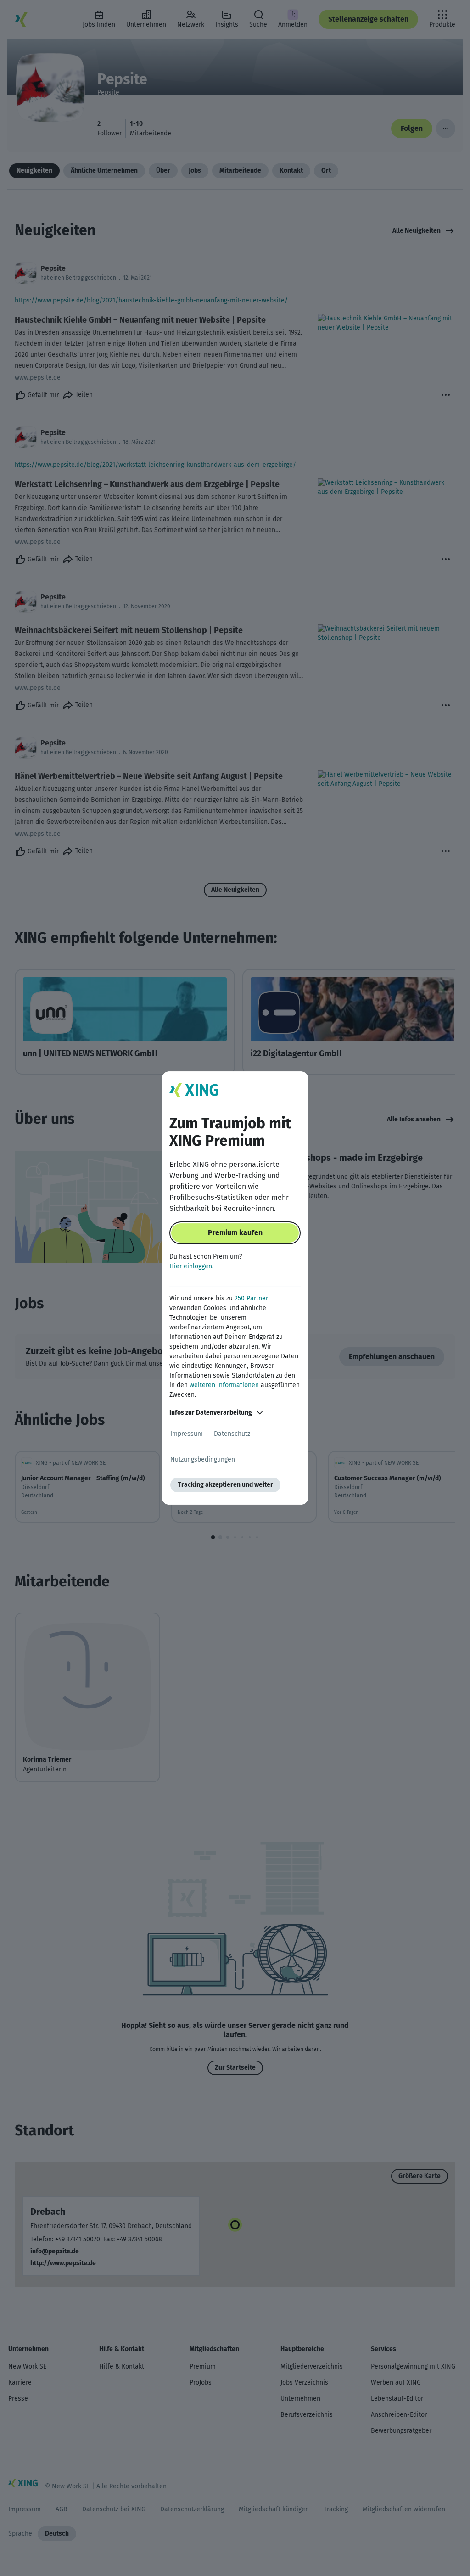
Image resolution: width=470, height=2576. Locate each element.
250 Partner (251, 1298)
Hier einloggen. (191, 1266)
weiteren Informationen (224, 1385)
